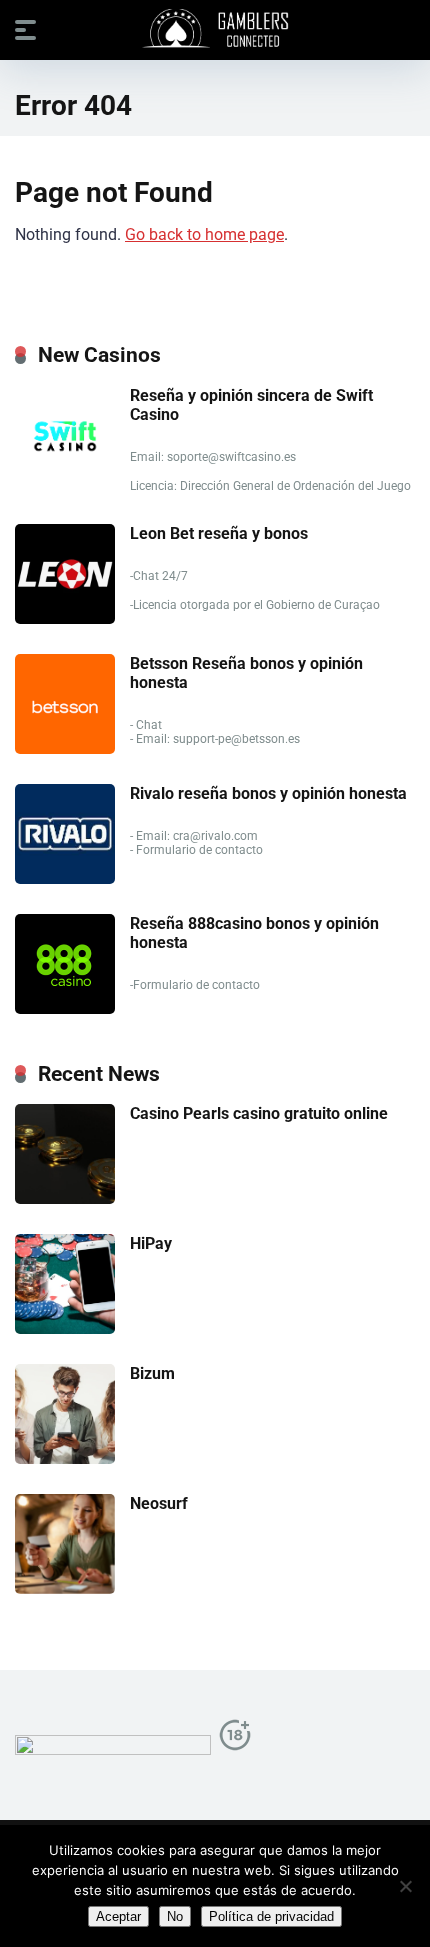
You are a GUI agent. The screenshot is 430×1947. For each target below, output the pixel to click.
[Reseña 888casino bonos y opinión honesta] (65, 1008)
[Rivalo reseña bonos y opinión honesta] (65, 878)
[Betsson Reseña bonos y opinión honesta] (65, 748)
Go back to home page (204, 234)
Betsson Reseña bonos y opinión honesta (246, 673)
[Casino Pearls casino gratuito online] (65, 1198)
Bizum (152, 1373)
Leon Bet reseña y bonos (219, 533)
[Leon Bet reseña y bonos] (65, 618)
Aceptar (118, 1916)
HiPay (151, 1243)
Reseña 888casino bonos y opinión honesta (254, 933)
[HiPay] (65, 1328)
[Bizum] (65, 1458)
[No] (405, 1886)
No (175, 1916)
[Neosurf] (65, 1588)
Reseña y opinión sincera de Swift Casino (251, 405)
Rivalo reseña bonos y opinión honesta (268, 793)
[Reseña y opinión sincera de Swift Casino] (65, 480)
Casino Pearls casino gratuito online (259, 1113)
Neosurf (159, 1503)
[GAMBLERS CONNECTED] (215, 29)
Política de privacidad (271, 1916)
